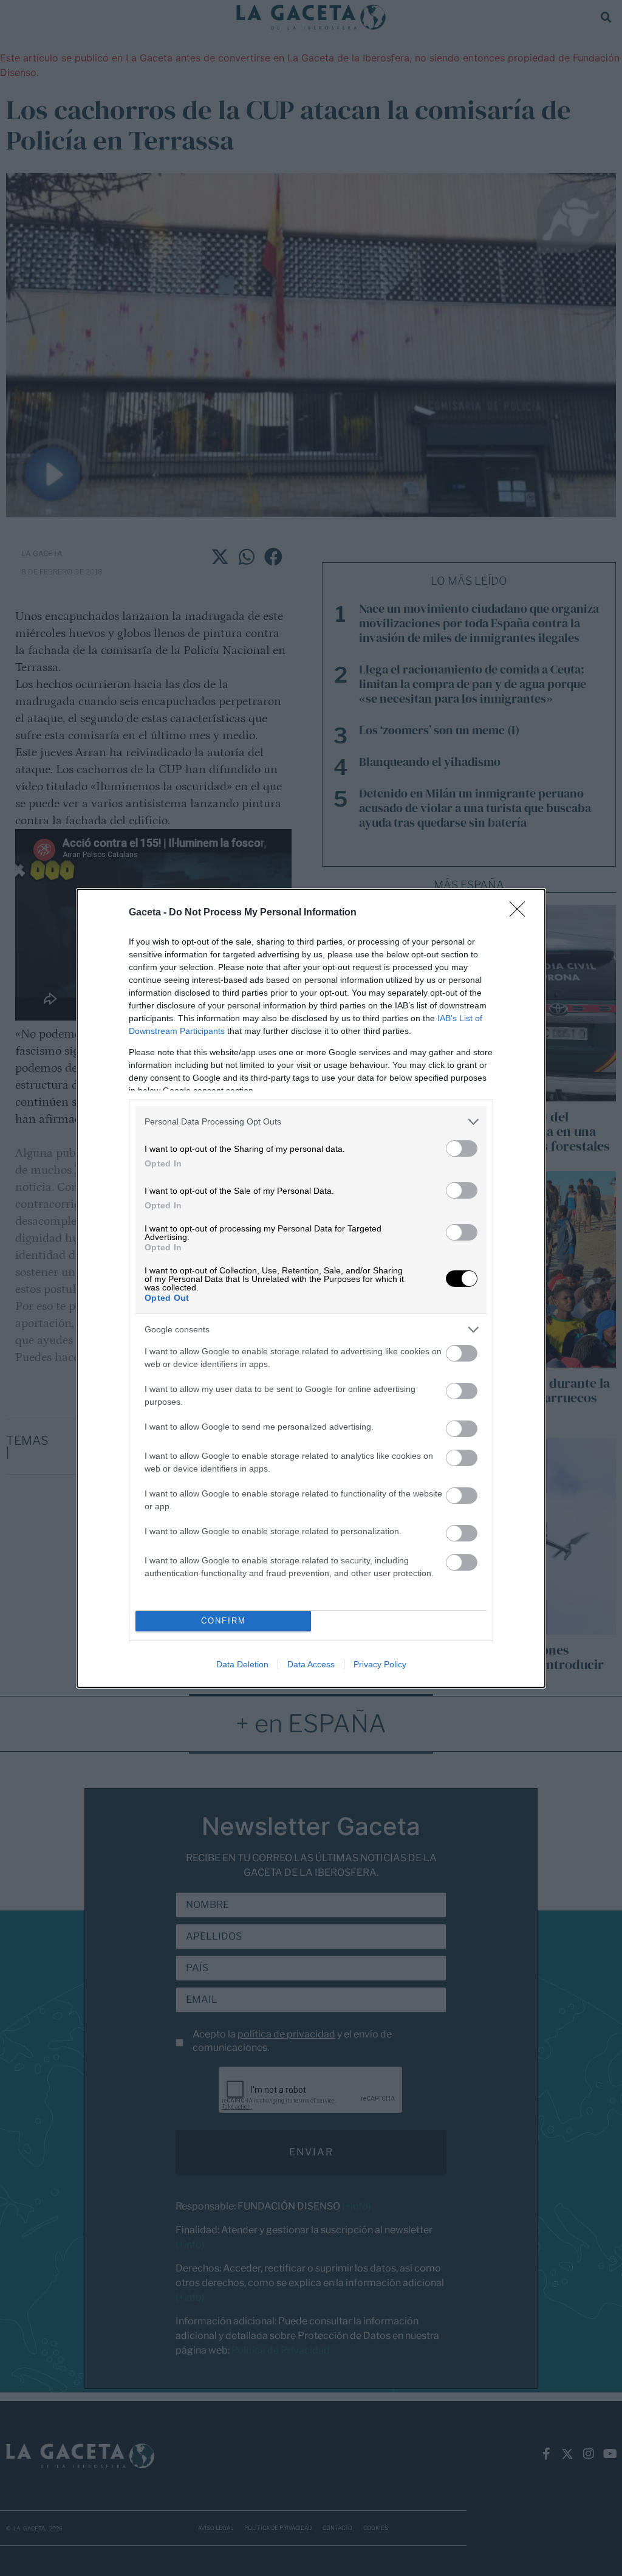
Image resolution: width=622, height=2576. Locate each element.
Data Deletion (242, 1664)
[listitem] (311, 1122)
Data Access (311, 1664)
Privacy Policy (380, 1664)
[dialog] (311, 1288)
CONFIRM (224, 1621)
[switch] (462, 1149)
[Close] (521, 913)
